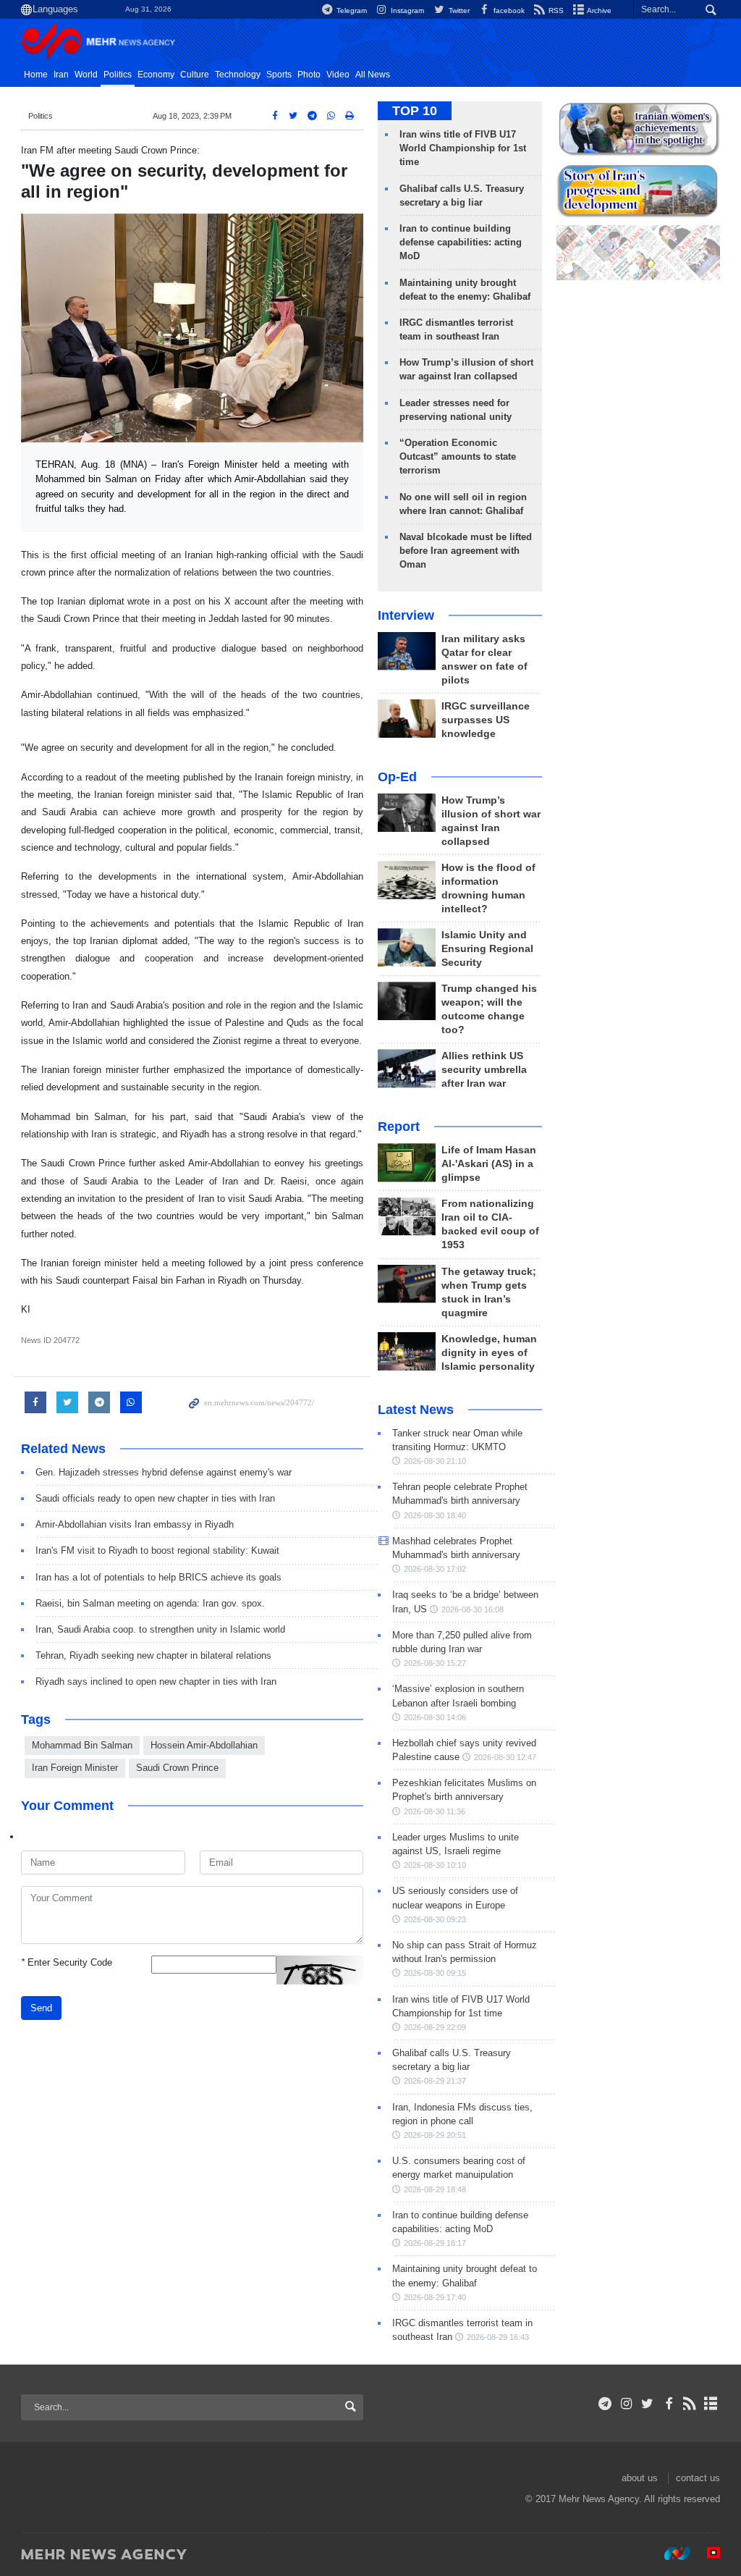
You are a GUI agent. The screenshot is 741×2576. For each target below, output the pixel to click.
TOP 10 (415, 111)
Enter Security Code (67, 1962)
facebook (508, 10)
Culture (195, 75)
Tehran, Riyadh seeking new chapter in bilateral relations (153, 1655)
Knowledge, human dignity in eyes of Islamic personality (489, 1353)
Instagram (406, 10)
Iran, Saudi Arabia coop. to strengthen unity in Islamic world (160, 1629)
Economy (156, 75)
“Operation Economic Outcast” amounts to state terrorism (458, 456)
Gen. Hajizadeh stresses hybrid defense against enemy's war (164, 1472)
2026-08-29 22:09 (435, 2027)
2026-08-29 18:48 (435, 2189)
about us (640, 2478)
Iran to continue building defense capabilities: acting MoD (461, 242)
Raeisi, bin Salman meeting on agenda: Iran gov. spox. (150, 1603)
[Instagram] (626, 2404)
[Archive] (711, 2404)
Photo (309, 75)
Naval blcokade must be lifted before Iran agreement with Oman (466, 551)
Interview (406, 615)
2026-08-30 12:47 (505, 1757)
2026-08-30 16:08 (473, 1609)
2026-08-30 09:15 (435, 1973)
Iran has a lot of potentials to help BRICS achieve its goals (158, 1577)
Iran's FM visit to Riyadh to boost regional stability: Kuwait (157, 1550)
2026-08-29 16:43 (498, 2337)
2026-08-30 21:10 (435, 1461)
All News (373, 75)
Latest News (416, 1410)
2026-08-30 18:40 (435, 1515)
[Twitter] (647, 2404)
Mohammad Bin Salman (82, 1745)
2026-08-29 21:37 (435, 2081)
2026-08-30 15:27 (435, 1663)
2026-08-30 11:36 (435, 1811)
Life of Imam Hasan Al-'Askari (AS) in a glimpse (489, 1164)
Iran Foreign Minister (75, 1768)
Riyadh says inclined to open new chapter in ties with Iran (156, 1681)
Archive (598, 10)
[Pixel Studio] (706, 2554)
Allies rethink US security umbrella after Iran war (484, 1070)
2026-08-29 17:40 (435, 2297)
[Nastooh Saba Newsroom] (670, 2554)
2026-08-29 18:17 (435, 2243)
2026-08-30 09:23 (435, 1919)
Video (338, 75)
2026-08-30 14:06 (435, 1717)
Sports (279, 75)
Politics (118, 75)
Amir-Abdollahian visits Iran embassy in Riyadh (135, 1524)
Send (41, 2008)
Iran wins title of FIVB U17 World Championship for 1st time (463, 148)
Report (399, 1127)
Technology (238, 75)
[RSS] (690, 2404)
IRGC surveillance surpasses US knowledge (486, 720)
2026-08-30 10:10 (435, 1865)
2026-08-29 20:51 (435, 2135)
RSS (555, 10)
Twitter (458, 10)
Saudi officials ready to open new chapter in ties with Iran (155, 1498)
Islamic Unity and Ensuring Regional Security (487, 949)
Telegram (351, 10)
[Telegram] (605, 2404)
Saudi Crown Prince (177, 1768)
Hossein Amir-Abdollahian (204, 1745)
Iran (61, 75)
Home (36, 75)
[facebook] (668, 2404)
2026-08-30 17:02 (435, 1569)
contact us (698, 2478)
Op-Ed (397, 777)
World (86, 75)
